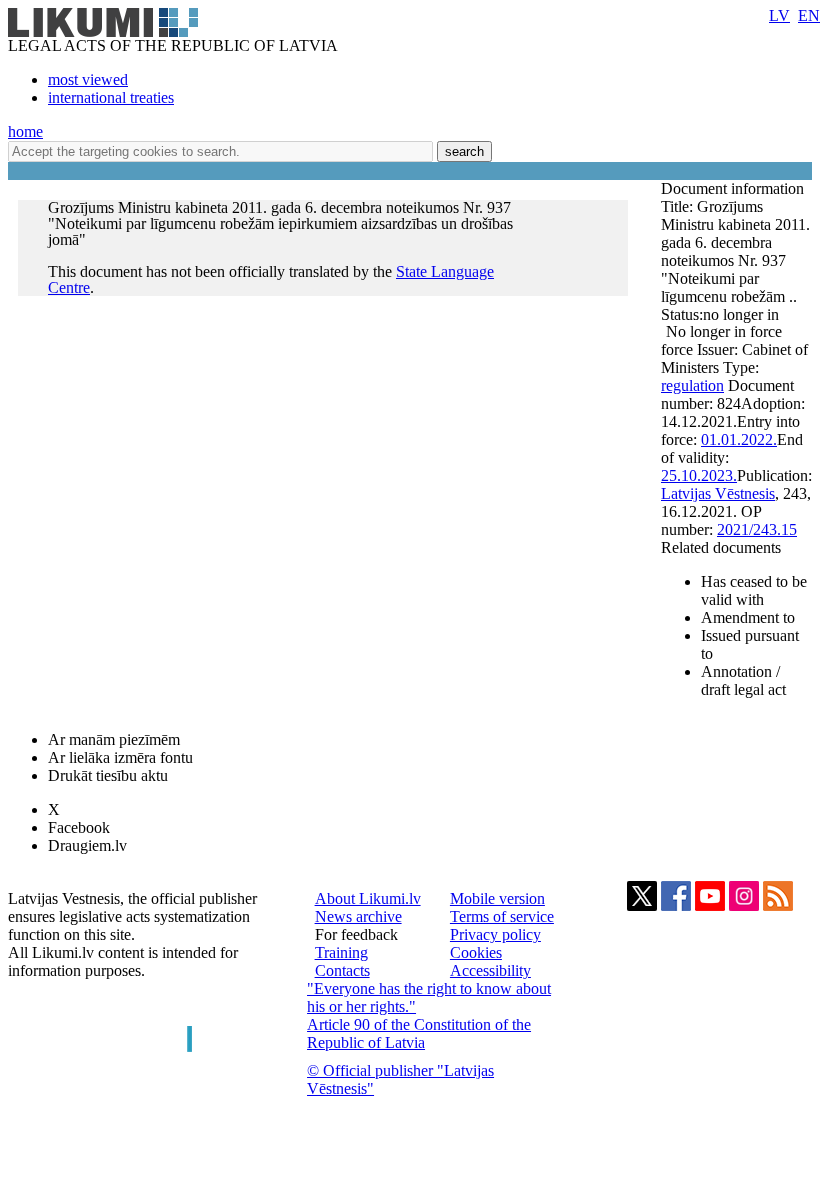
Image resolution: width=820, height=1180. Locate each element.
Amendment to (748, 617)
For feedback (356, 934)
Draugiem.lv (87, 845)
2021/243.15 (757, 529)
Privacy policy (495, 934)
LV (779, 15)
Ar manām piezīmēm (114, 739)
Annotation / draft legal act (743, 680)
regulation (692, 385)
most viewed (88, 79)
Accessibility (490, 970)
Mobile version (497, 898)
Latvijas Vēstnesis (718, 493)
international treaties (111, 97)
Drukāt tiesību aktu (108, 775)
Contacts (342, 970)
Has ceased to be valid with (754, 590)
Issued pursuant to (750, 644)
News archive (358, 916)
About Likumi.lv (368, 898)
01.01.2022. (739, 439)
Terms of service (502, 916)
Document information (734, 188)
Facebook (79, 827)
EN (809, 15)
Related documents (721, 547)
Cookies (476, 952)
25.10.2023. (699, 475)
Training (341, 952)
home (25, 131)
